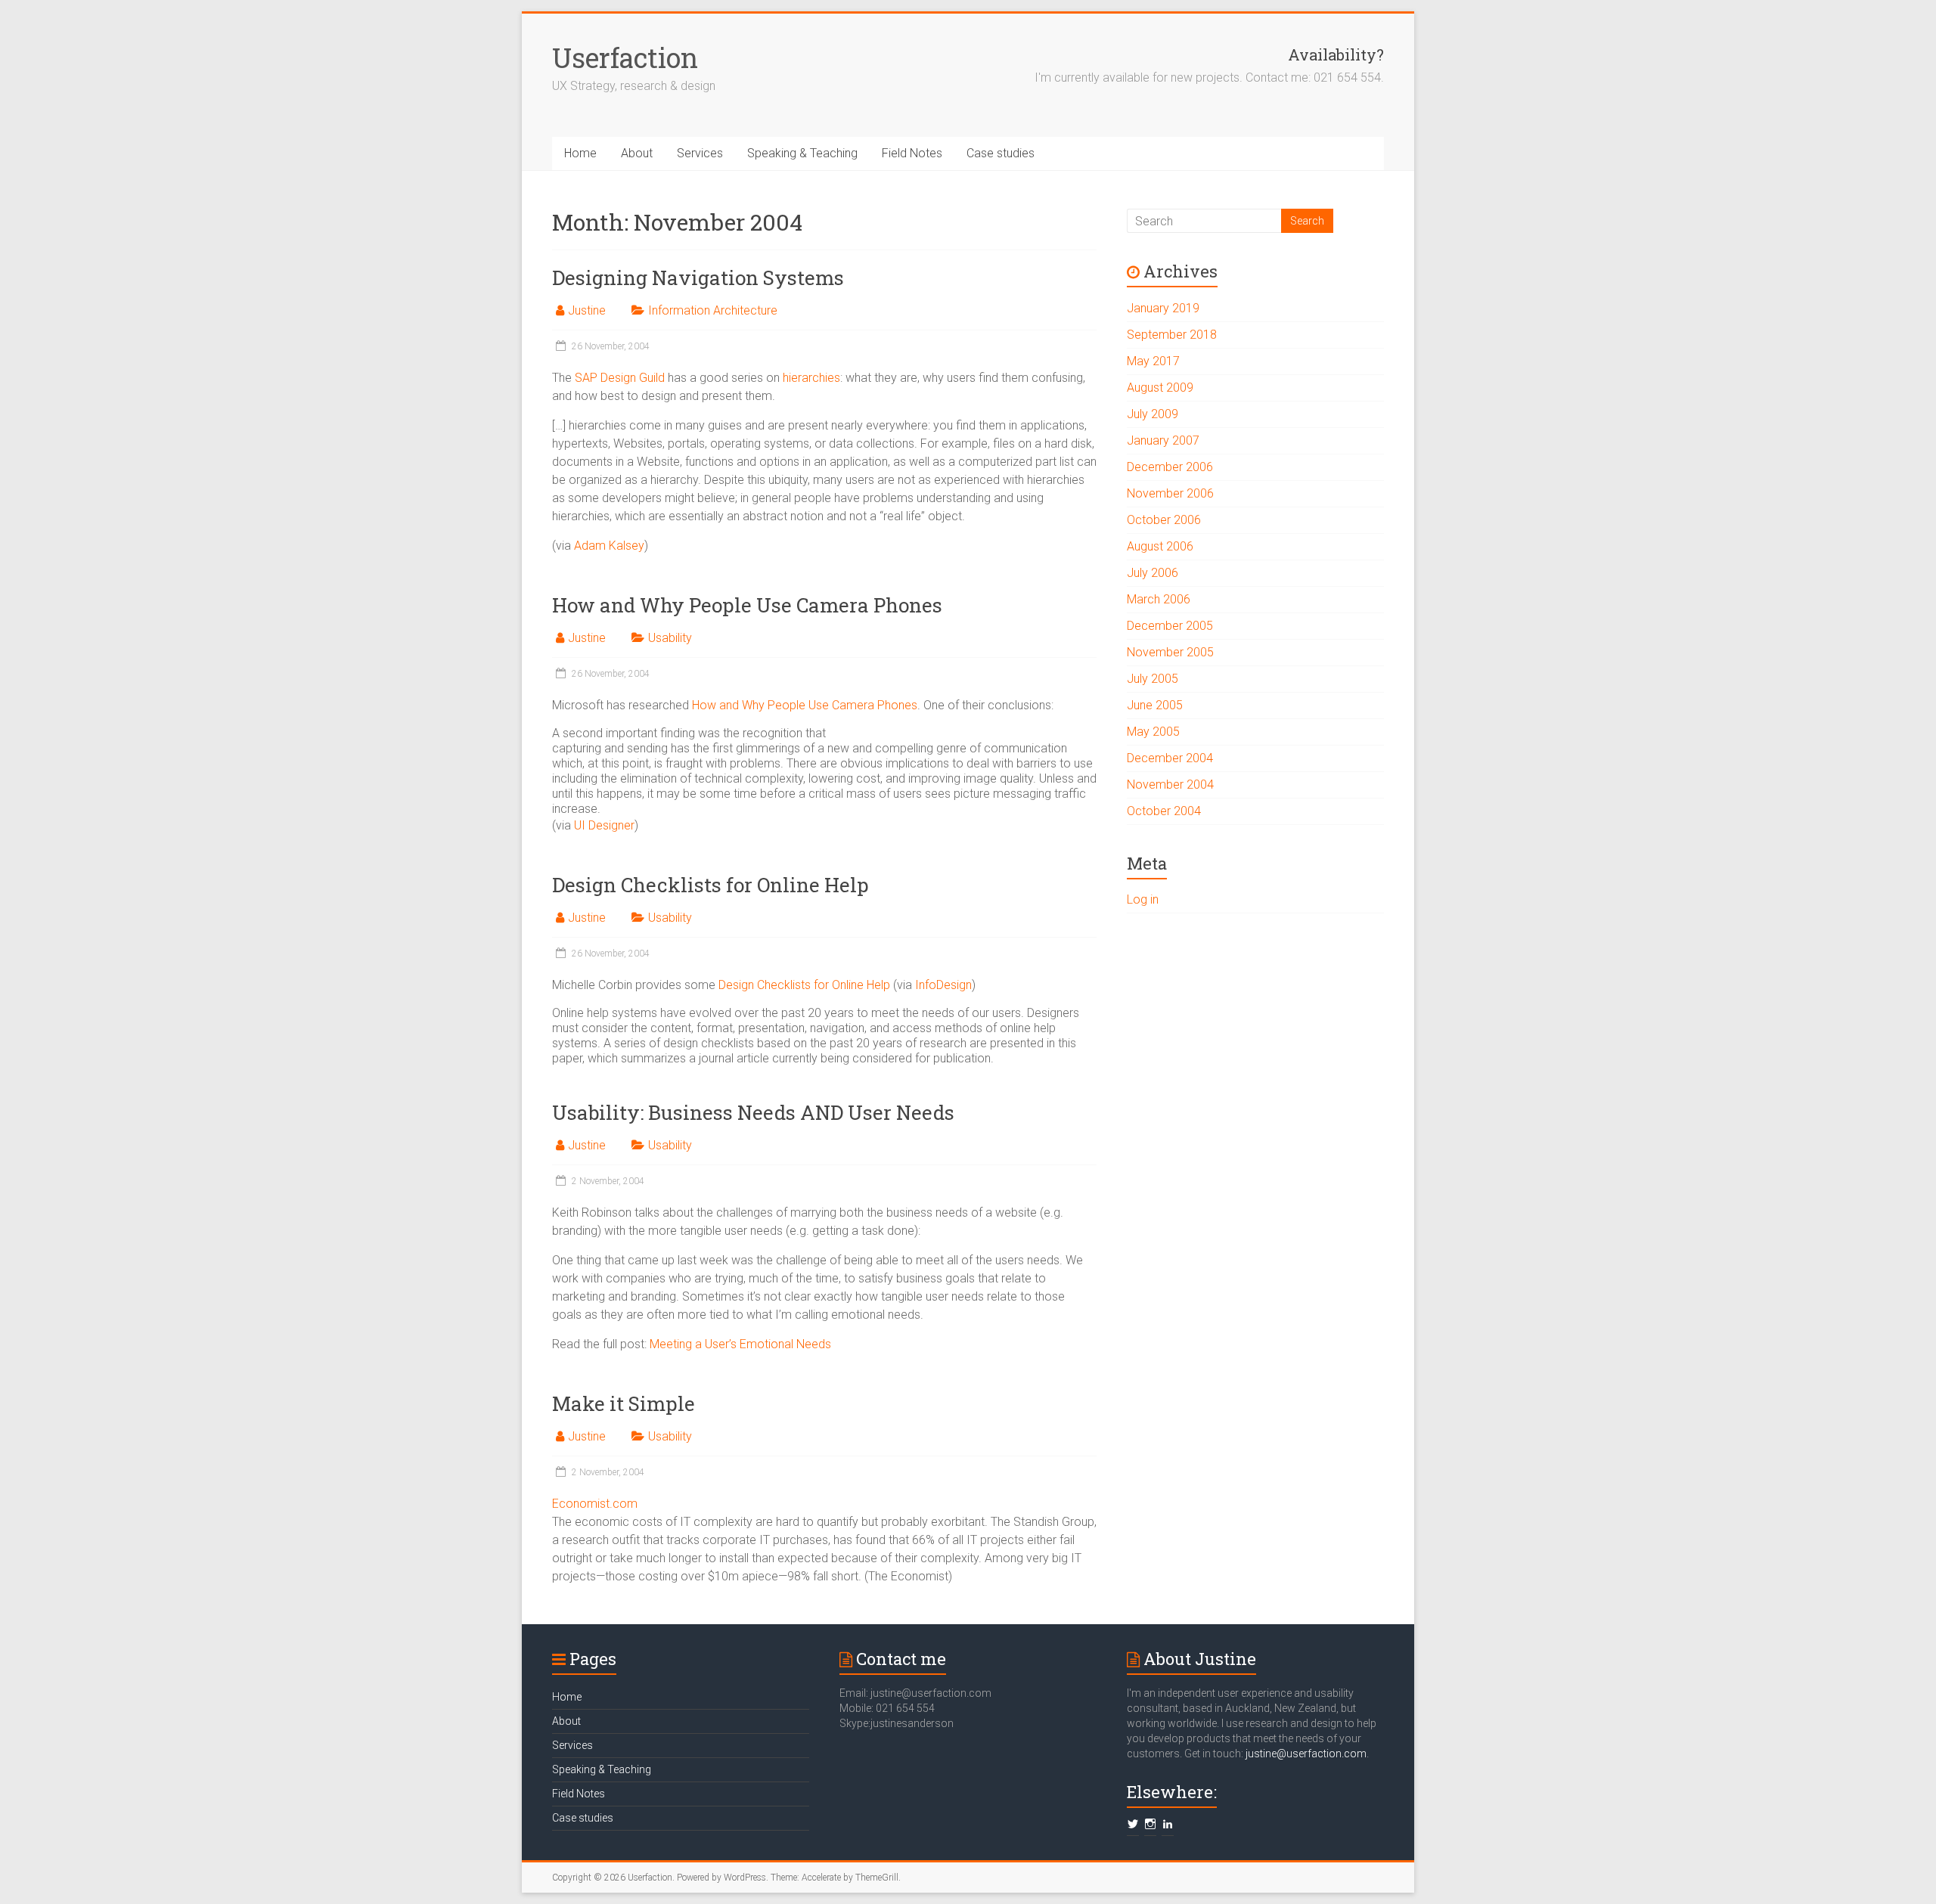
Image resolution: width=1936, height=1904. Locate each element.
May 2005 (1153, 732)
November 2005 (1170, 652)
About (637, 153)
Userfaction (625, 57)
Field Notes (912, 153)
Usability (670, 638)
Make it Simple (624, 1403)
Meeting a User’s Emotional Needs (740, 1344)
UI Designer (604, 825)
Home (580, 153)
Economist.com (595, 1504)
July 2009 (1153, 414)
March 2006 (1159, 599)
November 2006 (1170, 493)
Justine (587, 310)
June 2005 (1155, 705)
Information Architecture (713, 310)
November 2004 (1170, 785)
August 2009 (1160, 388)
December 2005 (1170, 626)
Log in (1143, 899)
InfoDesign (943, 985)
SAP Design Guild (620, 378)
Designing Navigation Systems (698, 278)
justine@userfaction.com (1306, 1754)
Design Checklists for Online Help (710, 885)
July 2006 (1153, 573)
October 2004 (1164, 811)
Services (700, 153)
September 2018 (1172, 335)
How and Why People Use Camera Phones (747, 605)
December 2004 (1170, 758)
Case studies (1001, 153)
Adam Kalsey (609, 546)
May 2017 (1153, 361)
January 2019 (1163, 308)
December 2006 (1170, 467)
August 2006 (1160, 546)
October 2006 (1164, 520)
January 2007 (1163, 440)
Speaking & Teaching (802, 153)
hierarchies (811, 378)
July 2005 (1153, 679)
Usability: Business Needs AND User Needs (753, 1112)
